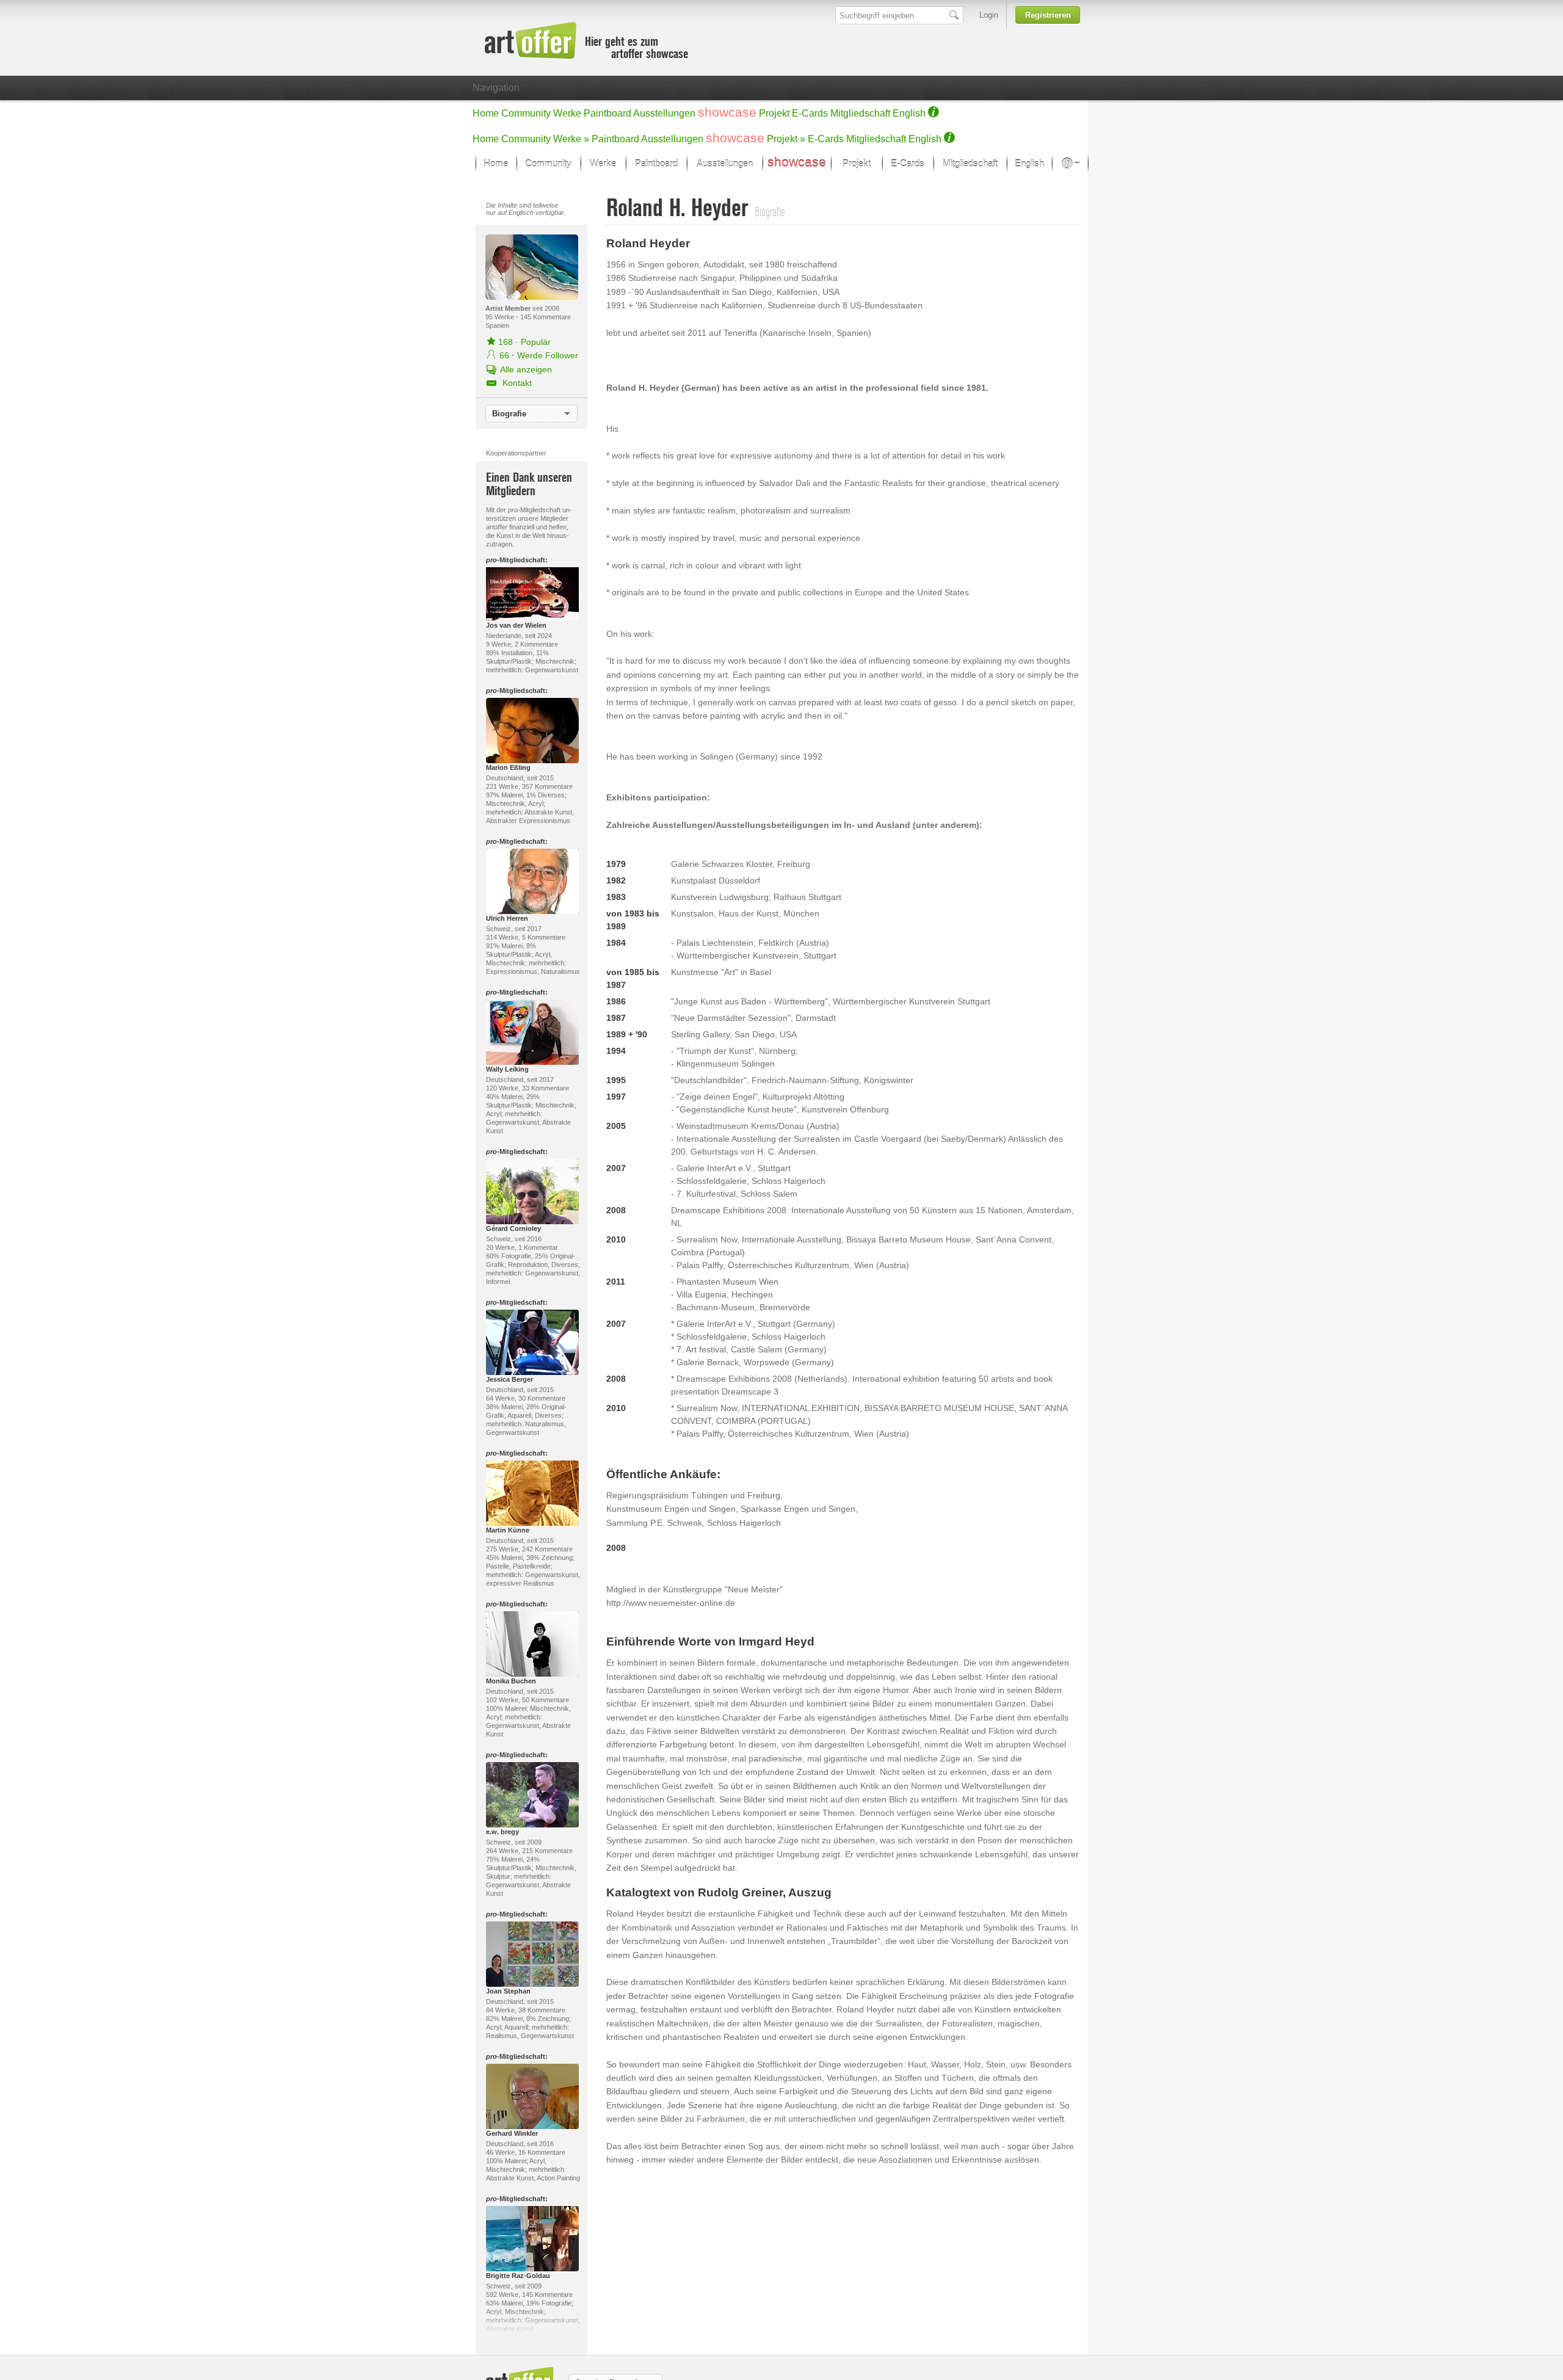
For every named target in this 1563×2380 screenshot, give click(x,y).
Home (486, 113)
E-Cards (810, 113)
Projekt (774, 113)
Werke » (571, 139)
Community (526, 113)
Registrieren (1048, 15)
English (909, 113)
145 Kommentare (546, 317)
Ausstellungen (664, 113)
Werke (567, 113)
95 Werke (501, 317)
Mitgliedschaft (860, 113)
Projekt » (786, 139)
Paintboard (607, 113)
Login (989, 15)
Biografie (509, 414)
